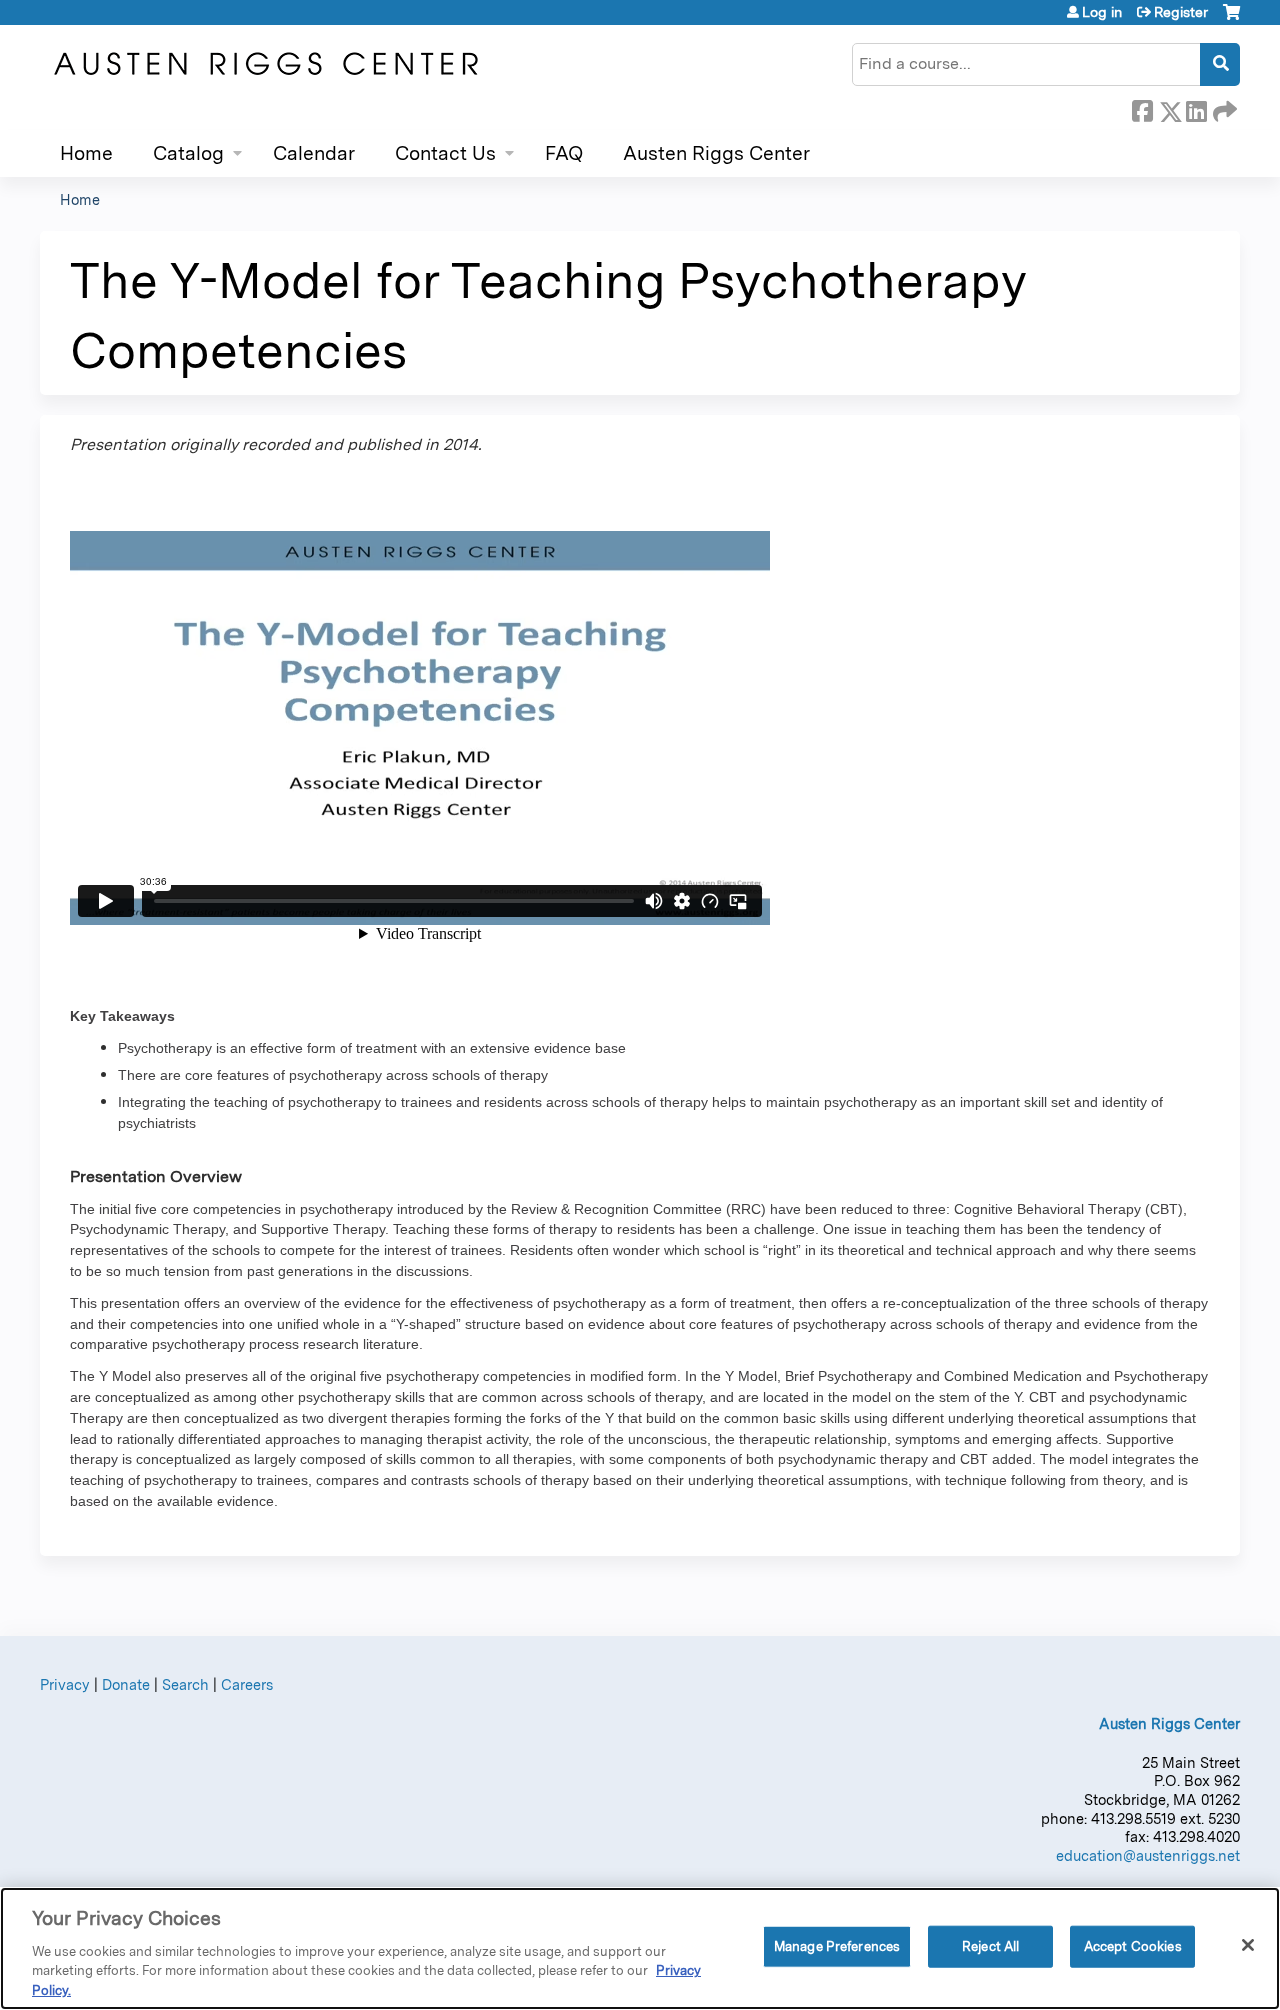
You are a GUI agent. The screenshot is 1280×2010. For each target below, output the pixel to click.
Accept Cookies (1133, 1946)
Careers (247, 1684)
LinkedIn (1196, 108)
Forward (1223, 108)
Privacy (65, 1684)
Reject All (990, 1946)
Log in (1102, 12)
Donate (126, 1684)
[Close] (1248, 1945)
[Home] (265, 64)
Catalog (188, 153)
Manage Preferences (837, 1946)
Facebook (1142, 108)
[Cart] (1231, 19)
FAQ (564, 153)
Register (1181, 12)
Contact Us (445, 153)
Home (86, 153)
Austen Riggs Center (716, 153)
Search (185, 1684)
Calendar (314, 153)
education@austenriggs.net (1148, 1855)
